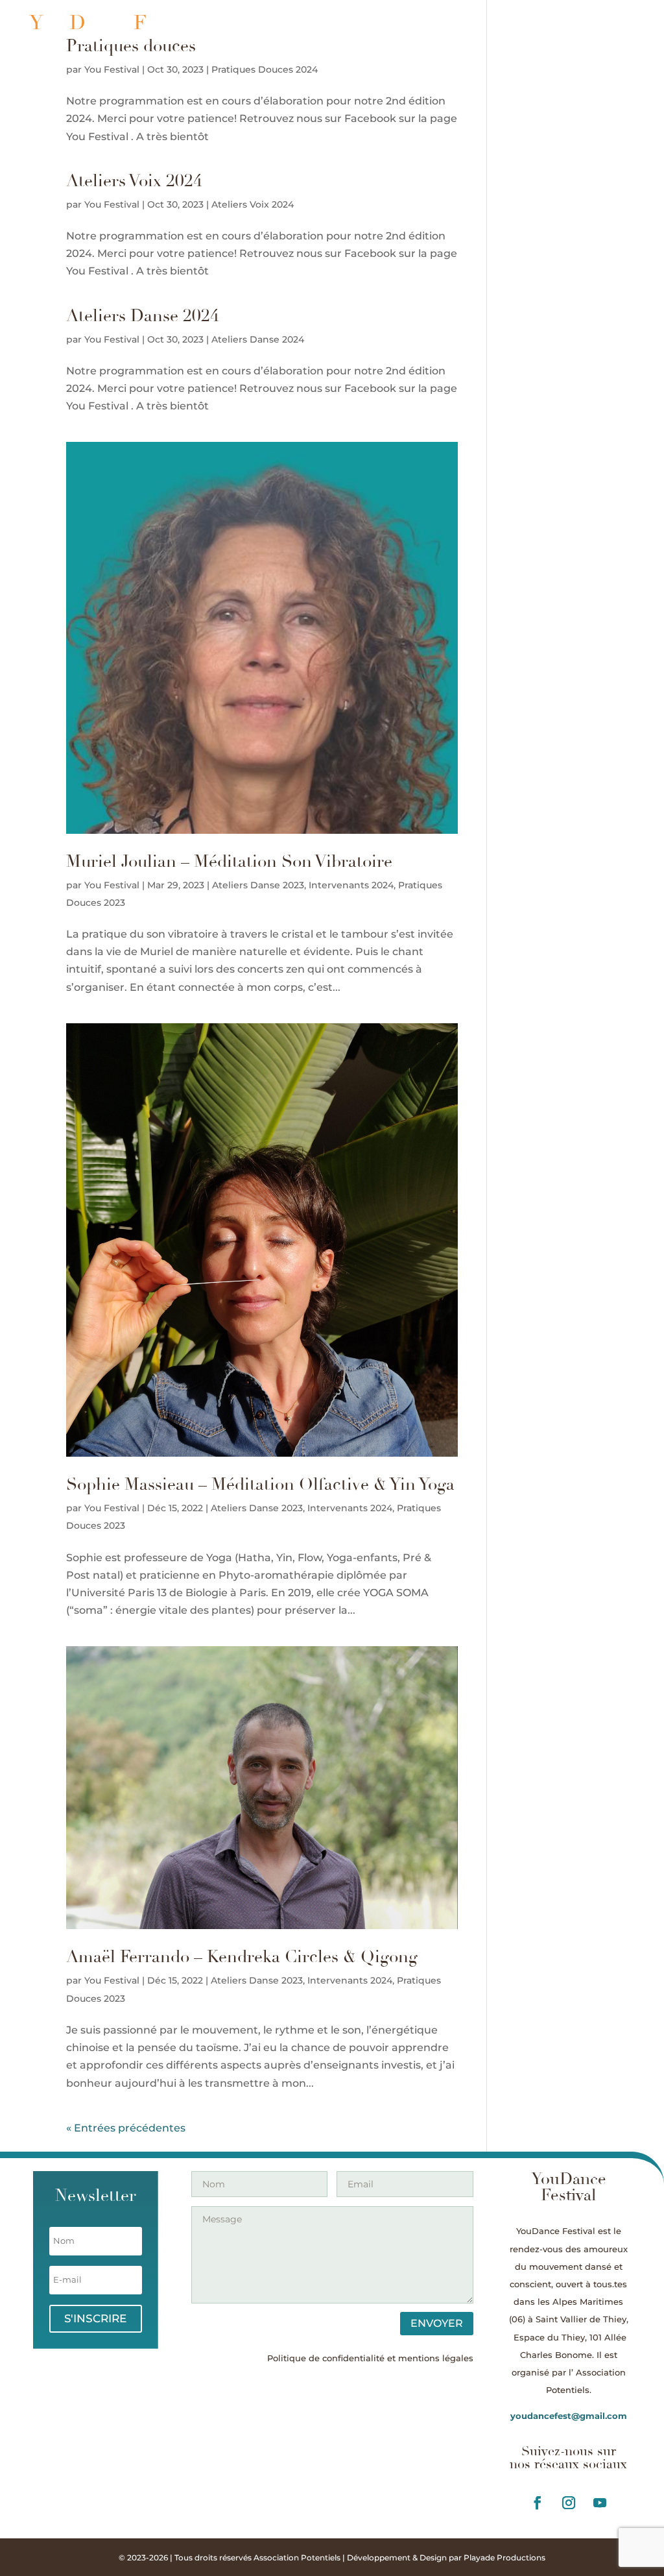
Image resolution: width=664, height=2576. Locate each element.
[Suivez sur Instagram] (569, 2503)
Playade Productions (504, 2558)
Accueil (374, 23)
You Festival (112, 69)
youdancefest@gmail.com (569, 2416)
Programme (523, 23)
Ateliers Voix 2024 (134, 181)
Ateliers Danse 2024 (143, 316)
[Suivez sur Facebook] (538, 2503)
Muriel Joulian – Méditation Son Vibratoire (229, 862)
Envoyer (437, 2323)
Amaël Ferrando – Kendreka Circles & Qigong (242, 1957)
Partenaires (546, 43)
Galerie (610, 43)
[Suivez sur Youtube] (600, 2503)
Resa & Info (599, 23)
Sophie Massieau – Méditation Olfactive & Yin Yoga (260, 1485)
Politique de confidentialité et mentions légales (370, 2358)
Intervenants (442, 23)
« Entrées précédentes (126, 2128)
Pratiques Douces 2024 (265, 69)
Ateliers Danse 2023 (258, 885)
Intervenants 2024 (351, 885)
